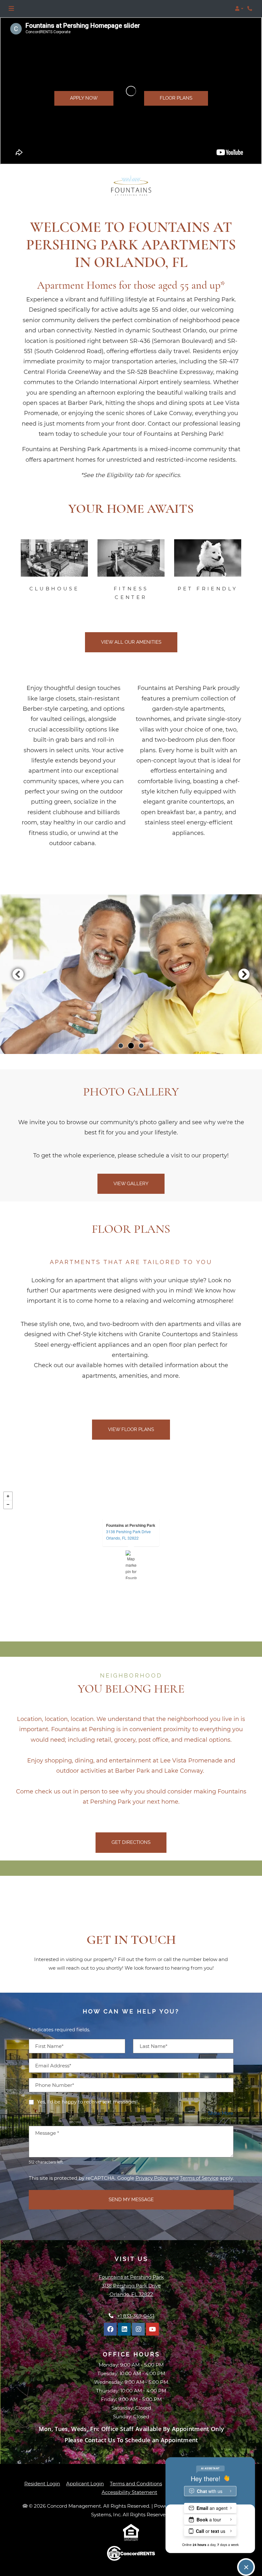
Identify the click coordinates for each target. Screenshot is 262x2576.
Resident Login (42, 2483)
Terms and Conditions (136, 2483)
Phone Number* (55, 2085)
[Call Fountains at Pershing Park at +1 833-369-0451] (250, 9)
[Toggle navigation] (11, 9)
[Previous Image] (18, 974)
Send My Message (131, 2200)
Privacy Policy (152, 2178)
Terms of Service (199, 2178)
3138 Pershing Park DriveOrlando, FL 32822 (128, 1535)
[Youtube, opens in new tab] (152, 2329)
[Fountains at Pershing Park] (131, 1565)
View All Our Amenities (131, 642)
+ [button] (8, 1496)
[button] (239, 9)
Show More (221, 2113)
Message (47, 2133)
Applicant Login (85, 2483)
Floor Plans (176, 98)
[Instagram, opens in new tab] (138, 2329)
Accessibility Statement (129, 2492)
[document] (131, 1565)
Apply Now (84, 98)
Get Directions (131, 1842)
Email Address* (53, 2066)
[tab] (121, 1046)
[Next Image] (244, 974)
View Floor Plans (131, 1429)
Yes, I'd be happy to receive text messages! (87, 2102)
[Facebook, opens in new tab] (110, 2329)
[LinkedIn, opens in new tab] (124, 2329)
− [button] (8, 1504)
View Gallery (131, 1184)
